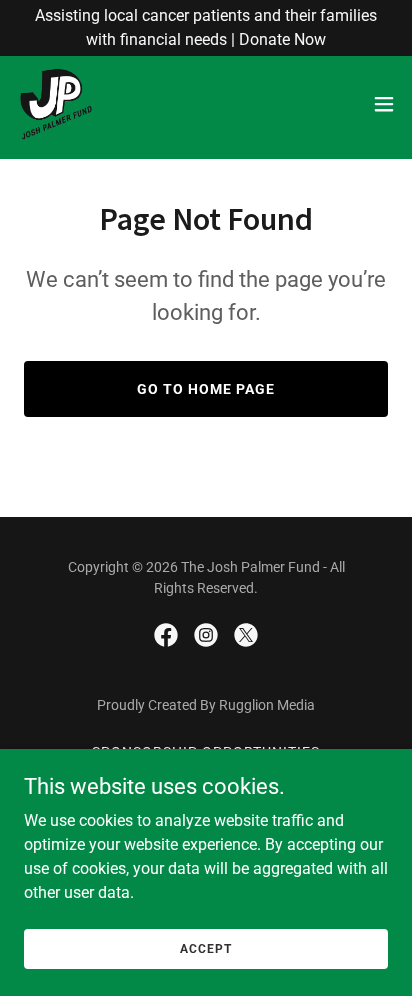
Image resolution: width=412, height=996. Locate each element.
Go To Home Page (206, 389)
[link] (56, 104)
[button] (384, 104)
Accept (205, 948)
